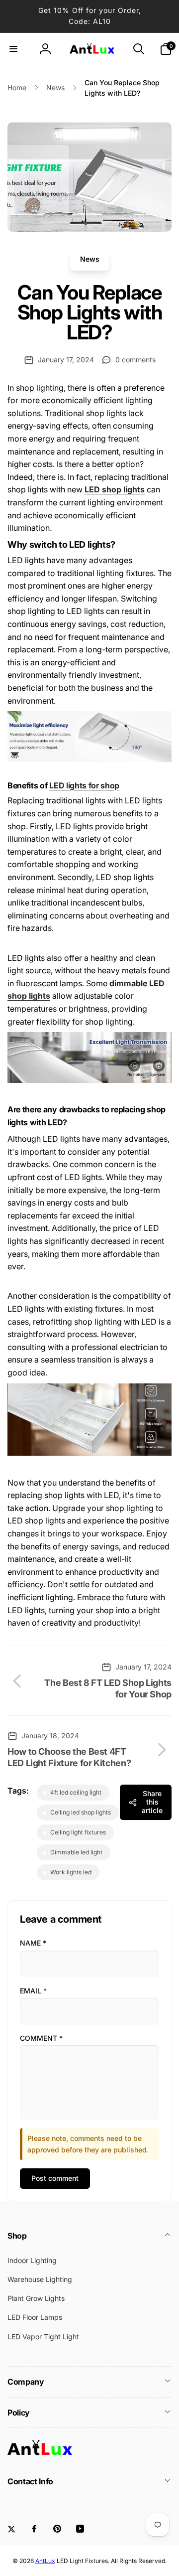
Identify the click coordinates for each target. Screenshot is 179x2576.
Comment (41, 2038)
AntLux (45, 2561)
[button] (13, 49)
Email (33, 1991)
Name (33, 1943)
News (90, 259)
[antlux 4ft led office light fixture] (89, 1453)
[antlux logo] (40, 2454)
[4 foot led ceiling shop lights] (89, 759)
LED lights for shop (84, 785)
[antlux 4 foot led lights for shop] (89, 1080)
